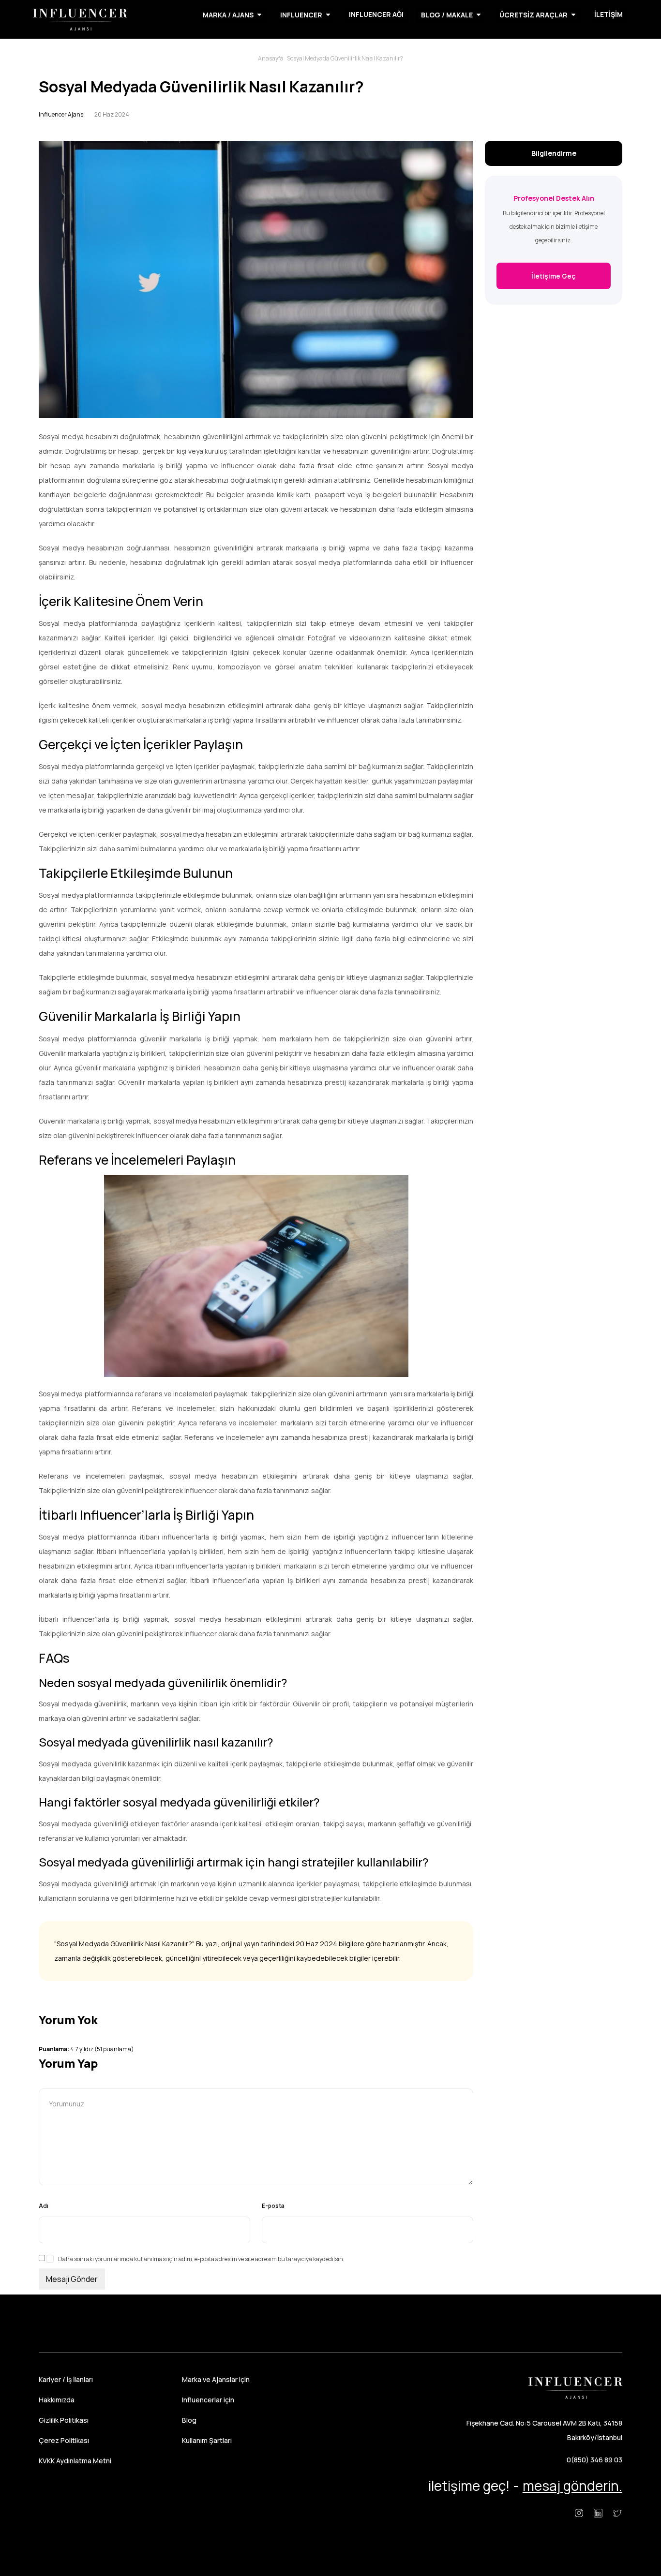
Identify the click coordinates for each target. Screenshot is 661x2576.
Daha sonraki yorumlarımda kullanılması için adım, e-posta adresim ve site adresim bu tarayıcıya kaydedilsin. (201, 2259)
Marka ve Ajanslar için (216, 2379)
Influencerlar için (208, 2400)
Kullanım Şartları (207, 2440)
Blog (189, 2420)
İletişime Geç (554, 276)
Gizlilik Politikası (64, 2420)
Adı (44, 2206)
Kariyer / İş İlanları (66, 2379)
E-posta (273, 2206)
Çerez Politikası (64, 2440)
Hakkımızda (57, 2400)
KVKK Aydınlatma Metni (75, 2461)
